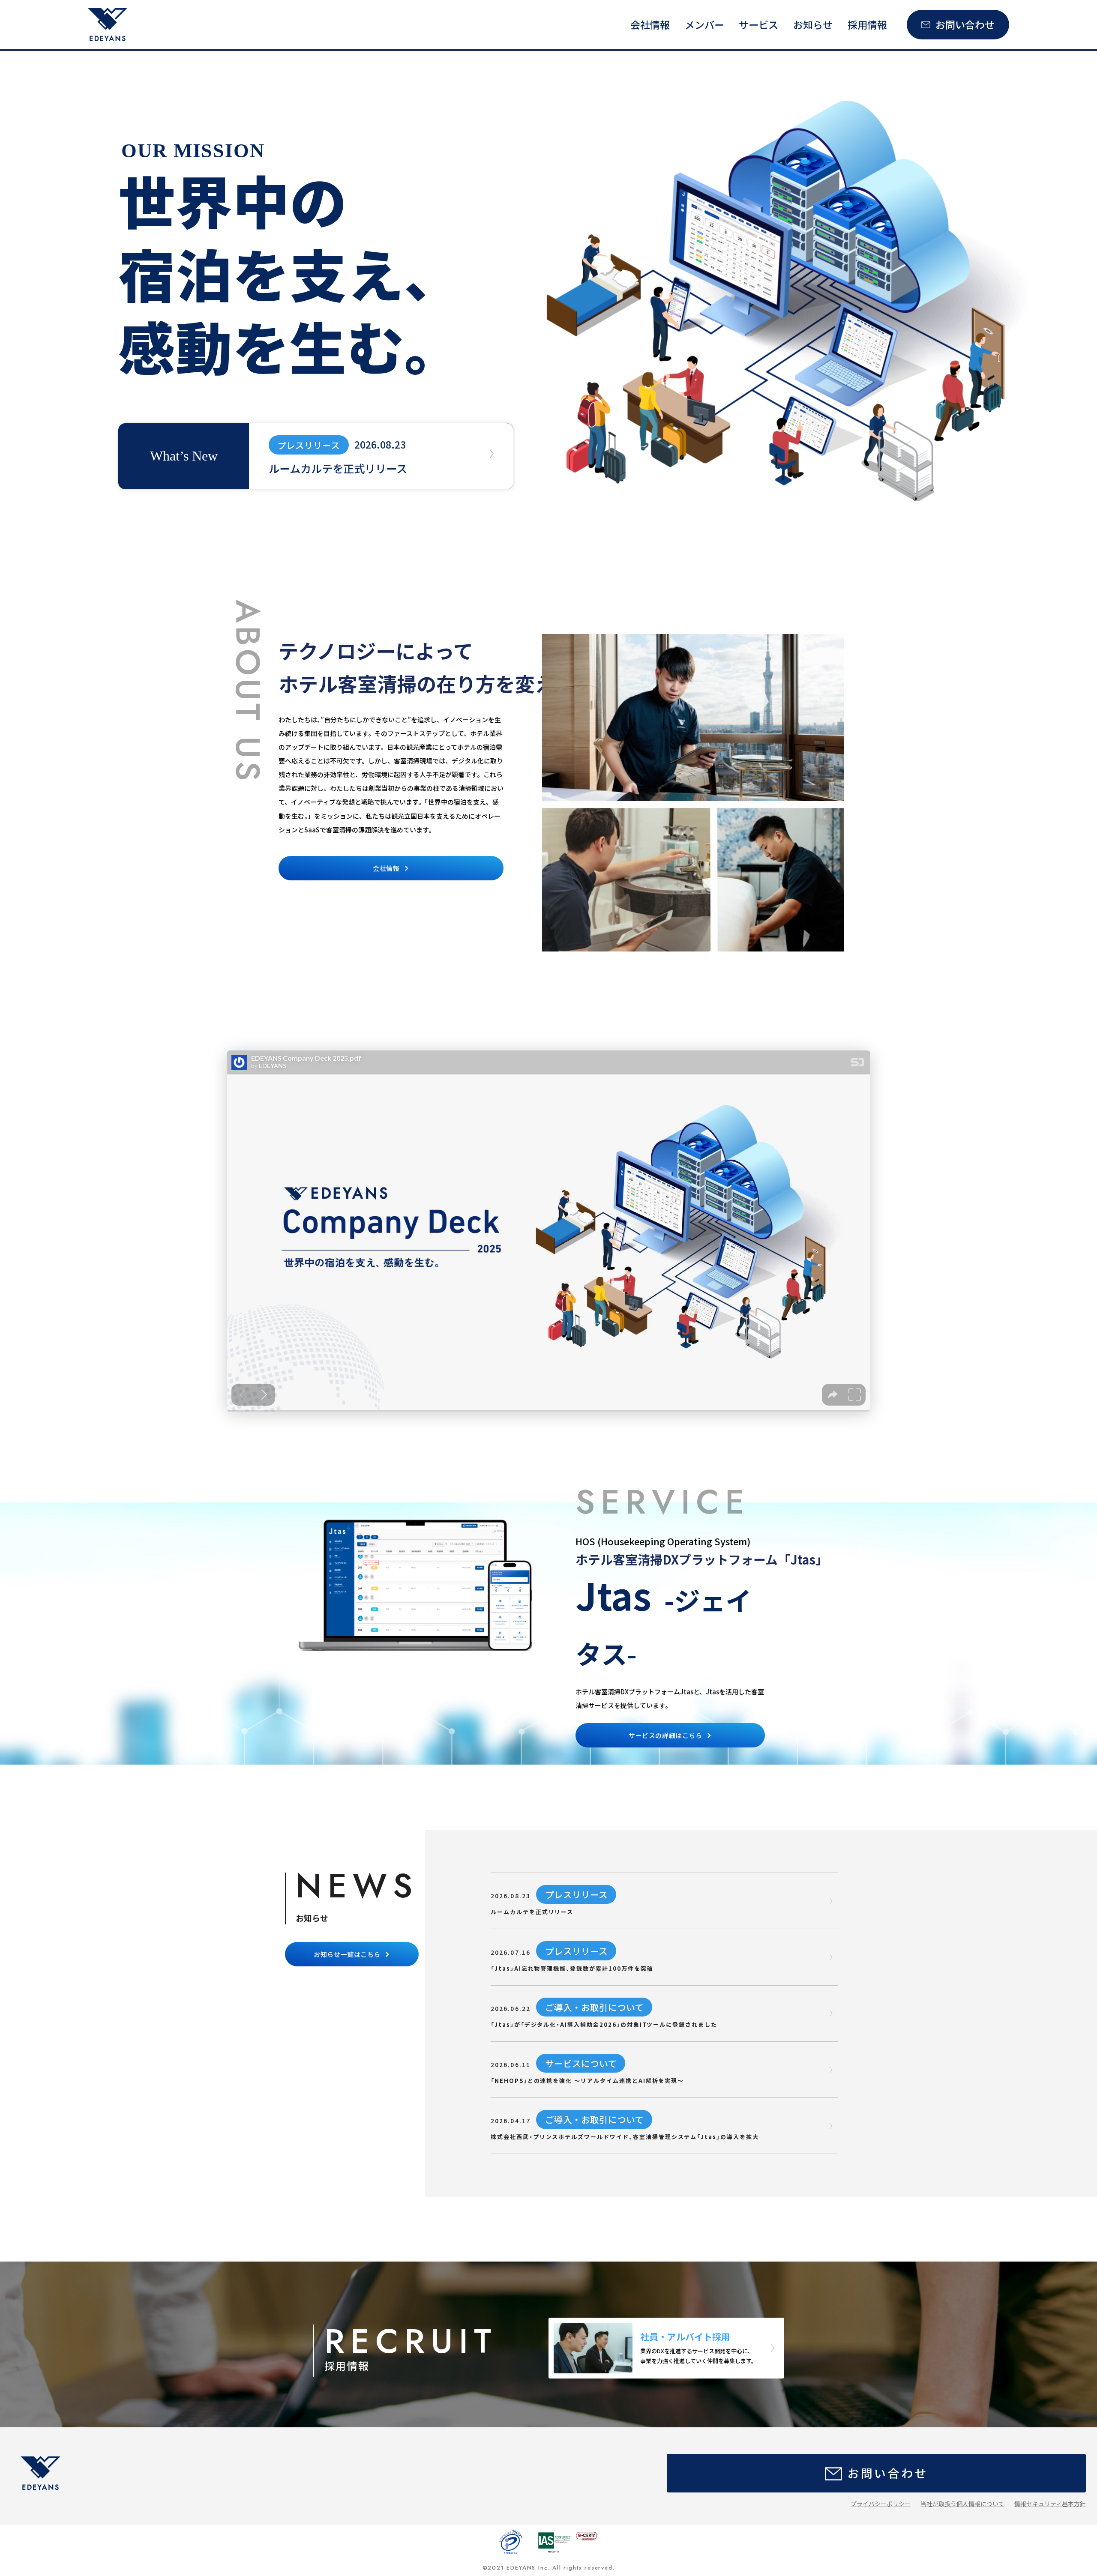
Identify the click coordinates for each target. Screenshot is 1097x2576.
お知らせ (813, 24)
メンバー (704, 24)
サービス (758, 24)
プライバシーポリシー (881, 2504)
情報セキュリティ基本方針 (1050, 2504)
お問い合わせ (965, 24)
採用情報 (867, 24)
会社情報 (650, 24)
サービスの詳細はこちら (665, 1735)
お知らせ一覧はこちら (347, 1954)
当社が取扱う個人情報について (962, 2504)
